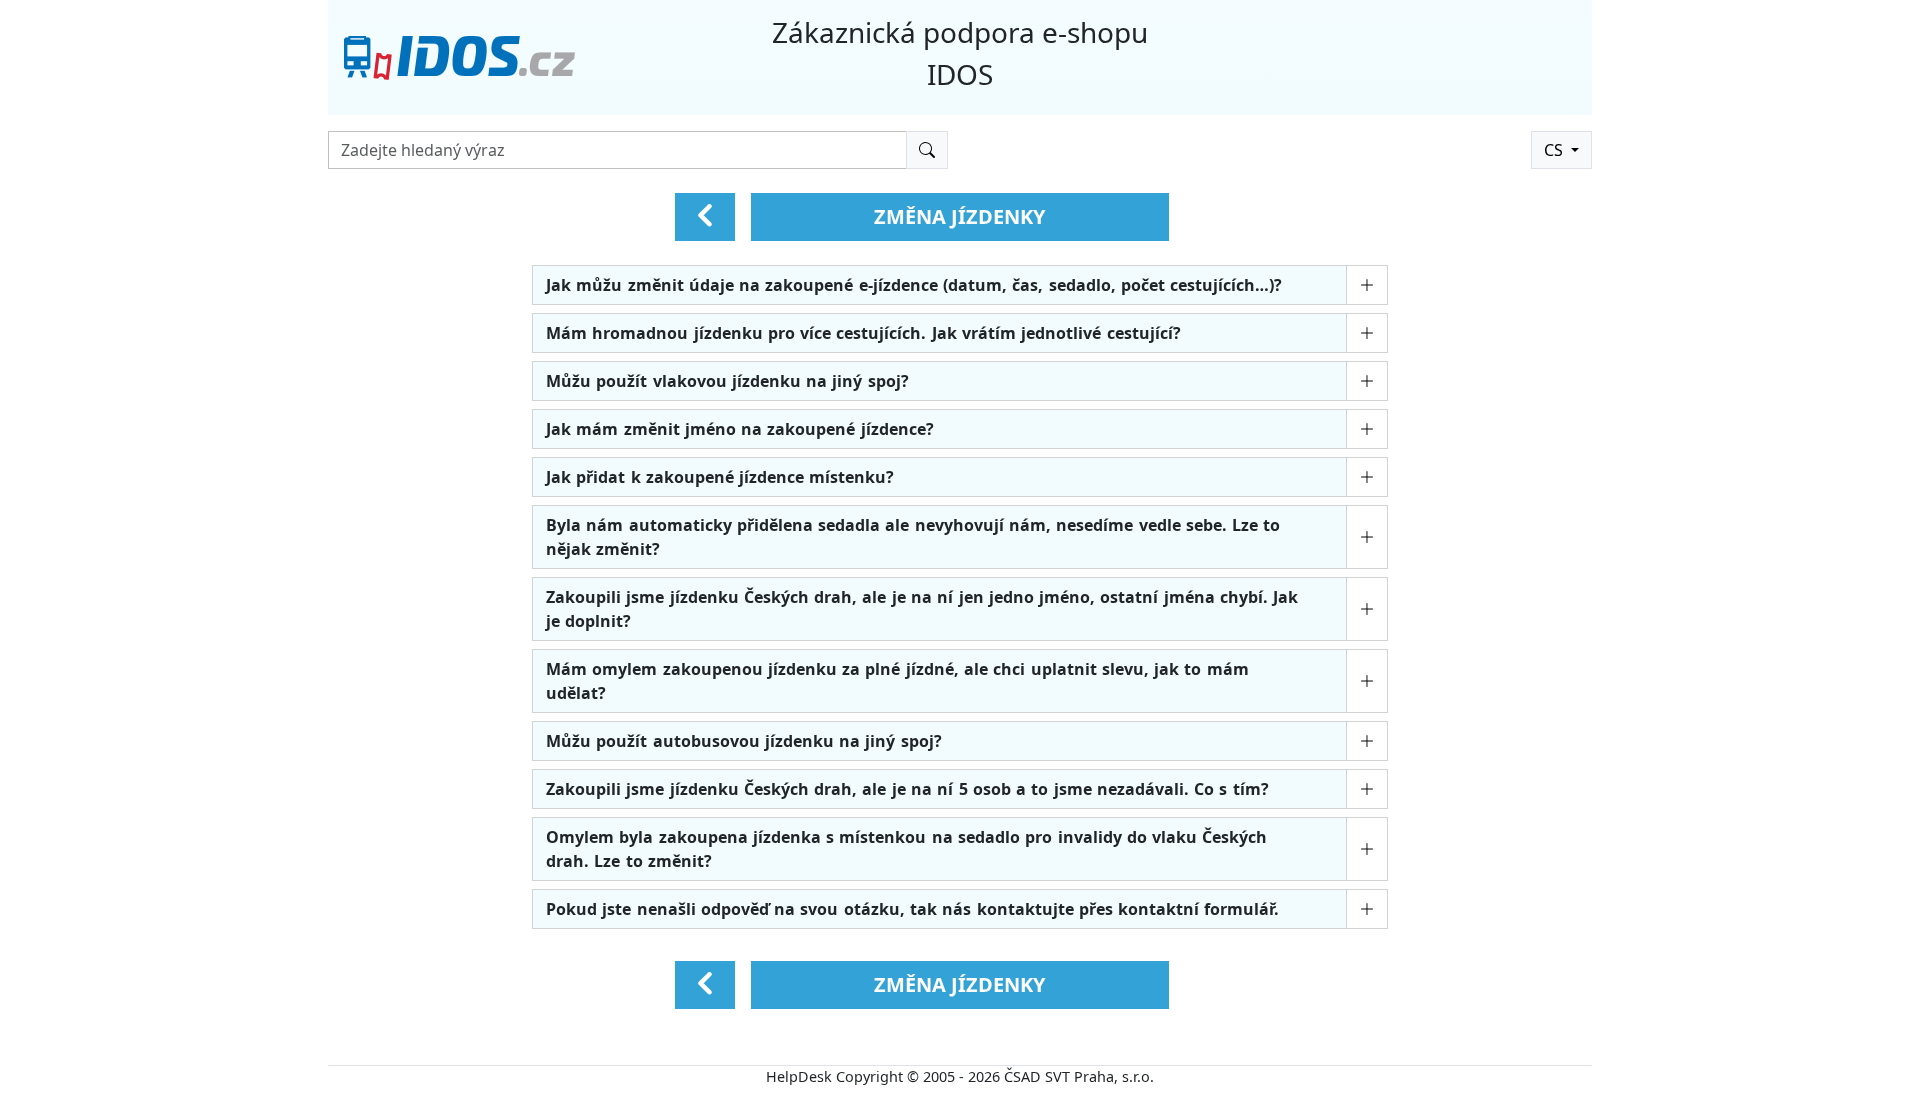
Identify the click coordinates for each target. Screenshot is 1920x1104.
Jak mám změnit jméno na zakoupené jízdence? (740, 429)
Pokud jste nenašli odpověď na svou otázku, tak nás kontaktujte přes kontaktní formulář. (912, 909)
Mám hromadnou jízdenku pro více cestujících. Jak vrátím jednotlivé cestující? (863, 333)
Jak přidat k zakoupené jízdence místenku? (720, 477)
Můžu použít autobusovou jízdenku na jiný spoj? (744, 741)
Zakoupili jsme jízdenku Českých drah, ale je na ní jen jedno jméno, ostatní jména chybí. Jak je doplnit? (922, 609)
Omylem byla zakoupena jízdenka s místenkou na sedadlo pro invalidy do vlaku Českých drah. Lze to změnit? (906, 849)
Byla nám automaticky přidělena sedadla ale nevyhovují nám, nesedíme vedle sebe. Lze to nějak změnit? (913, 537)
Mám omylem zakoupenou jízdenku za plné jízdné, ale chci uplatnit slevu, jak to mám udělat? (897, 681)
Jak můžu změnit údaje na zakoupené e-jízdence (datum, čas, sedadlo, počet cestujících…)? (914, 285)
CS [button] (1555, 150)
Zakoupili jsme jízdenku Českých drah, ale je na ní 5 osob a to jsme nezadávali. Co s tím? (907, 789)
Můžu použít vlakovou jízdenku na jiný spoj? (727, 381)
